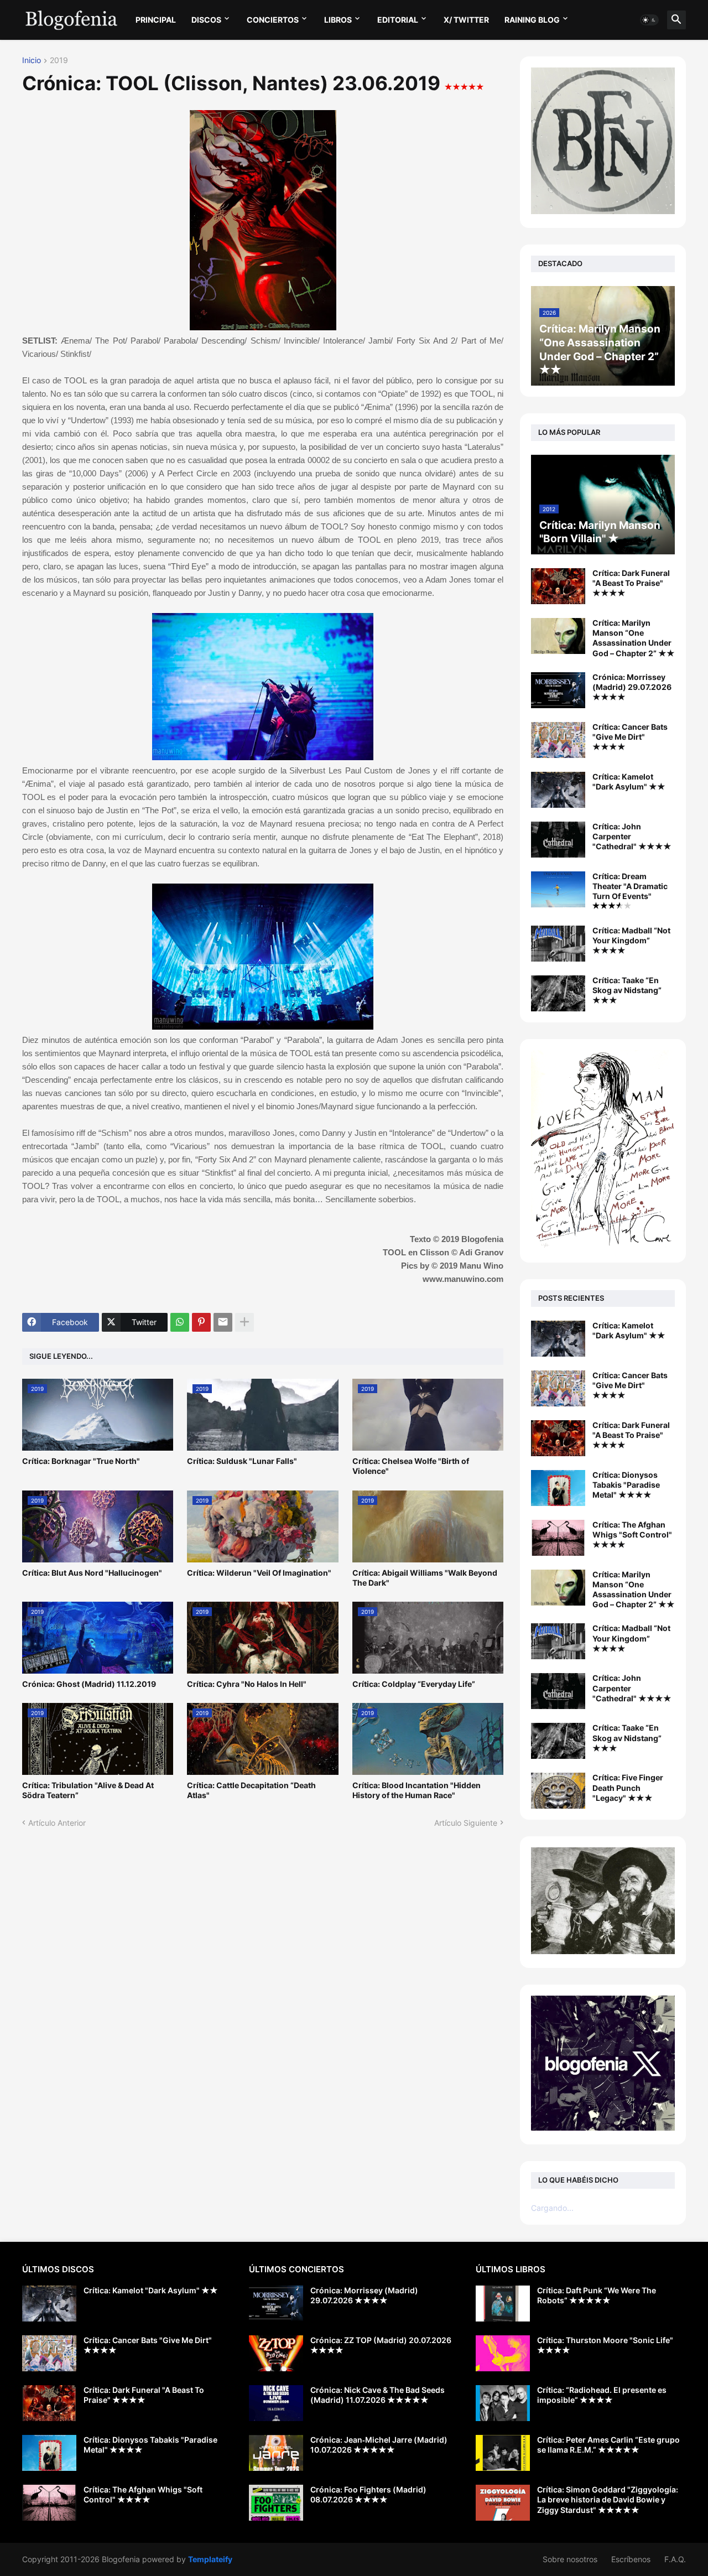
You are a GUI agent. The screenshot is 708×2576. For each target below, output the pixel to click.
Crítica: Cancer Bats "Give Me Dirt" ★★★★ (630, 737)
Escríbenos (631, 2559)
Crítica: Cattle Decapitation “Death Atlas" (251, 1790)
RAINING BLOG (532, 20)
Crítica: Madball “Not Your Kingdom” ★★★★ (631, 940)
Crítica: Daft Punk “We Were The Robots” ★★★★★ (597, 2295)
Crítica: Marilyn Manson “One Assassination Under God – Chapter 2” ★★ (634, 638)
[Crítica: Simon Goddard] (503, 2503)
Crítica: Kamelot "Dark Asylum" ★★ (629, 781)
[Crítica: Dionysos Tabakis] (558, 1488)
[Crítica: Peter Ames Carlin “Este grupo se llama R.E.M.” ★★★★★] (503, 2453)
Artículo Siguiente (466, 1823)
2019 (59, 61)
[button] (649, 20)
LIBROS (338, 20)
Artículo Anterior (57, 1823)
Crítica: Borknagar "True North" (81, 1461)
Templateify (210, 2559)
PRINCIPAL (156, 20)
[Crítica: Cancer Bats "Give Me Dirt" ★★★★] (558, 740)
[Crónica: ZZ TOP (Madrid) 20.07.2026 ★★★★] (276, 2353)
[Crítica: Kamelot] (558, 1339)
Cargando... (552, 2208)
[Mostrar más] (244, 1322)
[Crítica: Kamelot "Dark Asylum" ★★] (558, 790)
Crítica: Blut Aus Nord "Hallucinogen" (92, 1573)
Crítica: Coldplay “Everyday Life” (414, 1684)
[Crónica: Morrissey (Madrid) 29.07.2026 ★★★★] (558, 690)
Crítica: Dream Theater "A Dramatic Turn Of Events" (630, 886)
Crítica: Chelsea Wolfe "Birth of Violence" (411, 1466)
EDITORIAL (398, 20)
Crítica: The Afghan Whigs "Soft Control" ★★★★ (632, 1534)
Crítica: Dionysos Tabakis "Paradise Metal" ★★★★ (626, 1485)
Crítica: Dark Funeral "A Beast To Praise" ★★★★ (631, 583)
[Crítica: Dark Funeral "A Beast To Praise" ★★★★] (558, 586)
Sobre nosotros (570, 2559)
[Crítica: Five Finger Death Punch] (558, 1791)
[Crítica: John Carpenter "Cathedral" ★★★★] (558, 840)
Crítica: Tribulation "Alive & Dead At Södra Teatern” (88, 1790)
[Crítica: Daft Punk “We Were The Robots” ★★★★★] (503, 2304)
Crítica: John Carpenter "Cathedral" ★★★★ (632, 836)
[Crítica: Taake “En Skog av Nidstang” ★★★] (558, 993)
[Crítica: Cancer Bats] (558, 1388)
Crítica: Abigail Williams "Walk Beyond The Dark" (425, 1578)
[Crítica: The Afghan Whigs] (558, 1538)
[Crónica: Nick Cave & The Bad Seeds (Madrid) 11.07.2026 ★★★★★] (276, 2403)
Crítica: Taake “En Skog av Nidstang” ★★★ (627, 990)
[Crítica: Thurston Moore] (503, 2353)
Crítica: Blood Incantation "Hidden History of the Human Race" (417, 1790)
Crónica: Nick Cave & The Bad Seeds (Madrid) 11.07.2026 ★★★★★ (378, 2395)
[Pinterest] (201, 1322)
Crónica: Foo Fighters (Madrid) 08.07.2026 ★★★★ (368, 2494)
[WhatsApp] (180, 1322)
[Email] (223, 1322)
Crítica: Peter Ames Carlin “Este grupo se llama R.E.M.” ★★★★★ (608, 2445)
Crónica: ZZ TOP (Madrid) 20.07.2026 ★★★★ (381, 2345)
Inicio (32, 61)
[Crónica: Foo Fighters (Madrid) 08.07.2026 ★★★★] (276, 2503)
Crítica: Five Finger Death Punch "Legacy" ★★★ (628, 1787)
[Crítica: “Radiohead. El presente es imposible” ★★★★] (503, 2403)
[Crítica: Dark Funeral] (558, 1438)
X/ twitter (466, 20)
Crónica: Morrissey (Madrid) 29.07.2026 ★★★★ (632, 687)
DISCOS (206, 20)
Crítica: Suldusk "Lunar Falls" (242, 1461)
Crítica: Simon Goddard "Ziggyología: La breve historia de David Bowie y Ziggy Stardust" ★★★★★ (608, 2499)
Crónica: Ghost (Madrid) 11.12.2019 (89, 1684)
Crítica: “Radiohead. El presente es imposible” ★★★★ (602, 2395)
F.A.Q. (675, 2559)
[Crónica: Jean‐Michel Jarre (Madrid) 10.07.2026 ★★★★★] (276, 2453)
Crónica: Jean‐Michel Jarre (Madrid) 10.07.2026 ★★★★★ (379, 2445)
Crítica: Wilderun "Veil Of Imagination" (259, 1573)
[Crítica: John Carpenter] (558, 1691)
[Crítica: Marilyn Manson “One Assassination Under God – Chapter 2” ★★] (558, 636)
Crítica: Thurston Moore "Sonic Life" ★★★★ (605, 2345)
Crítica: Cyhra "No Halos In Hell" (247, 1684)
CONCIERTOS (273, 20)
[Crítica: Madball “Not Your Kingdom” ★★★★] (558, 944)
